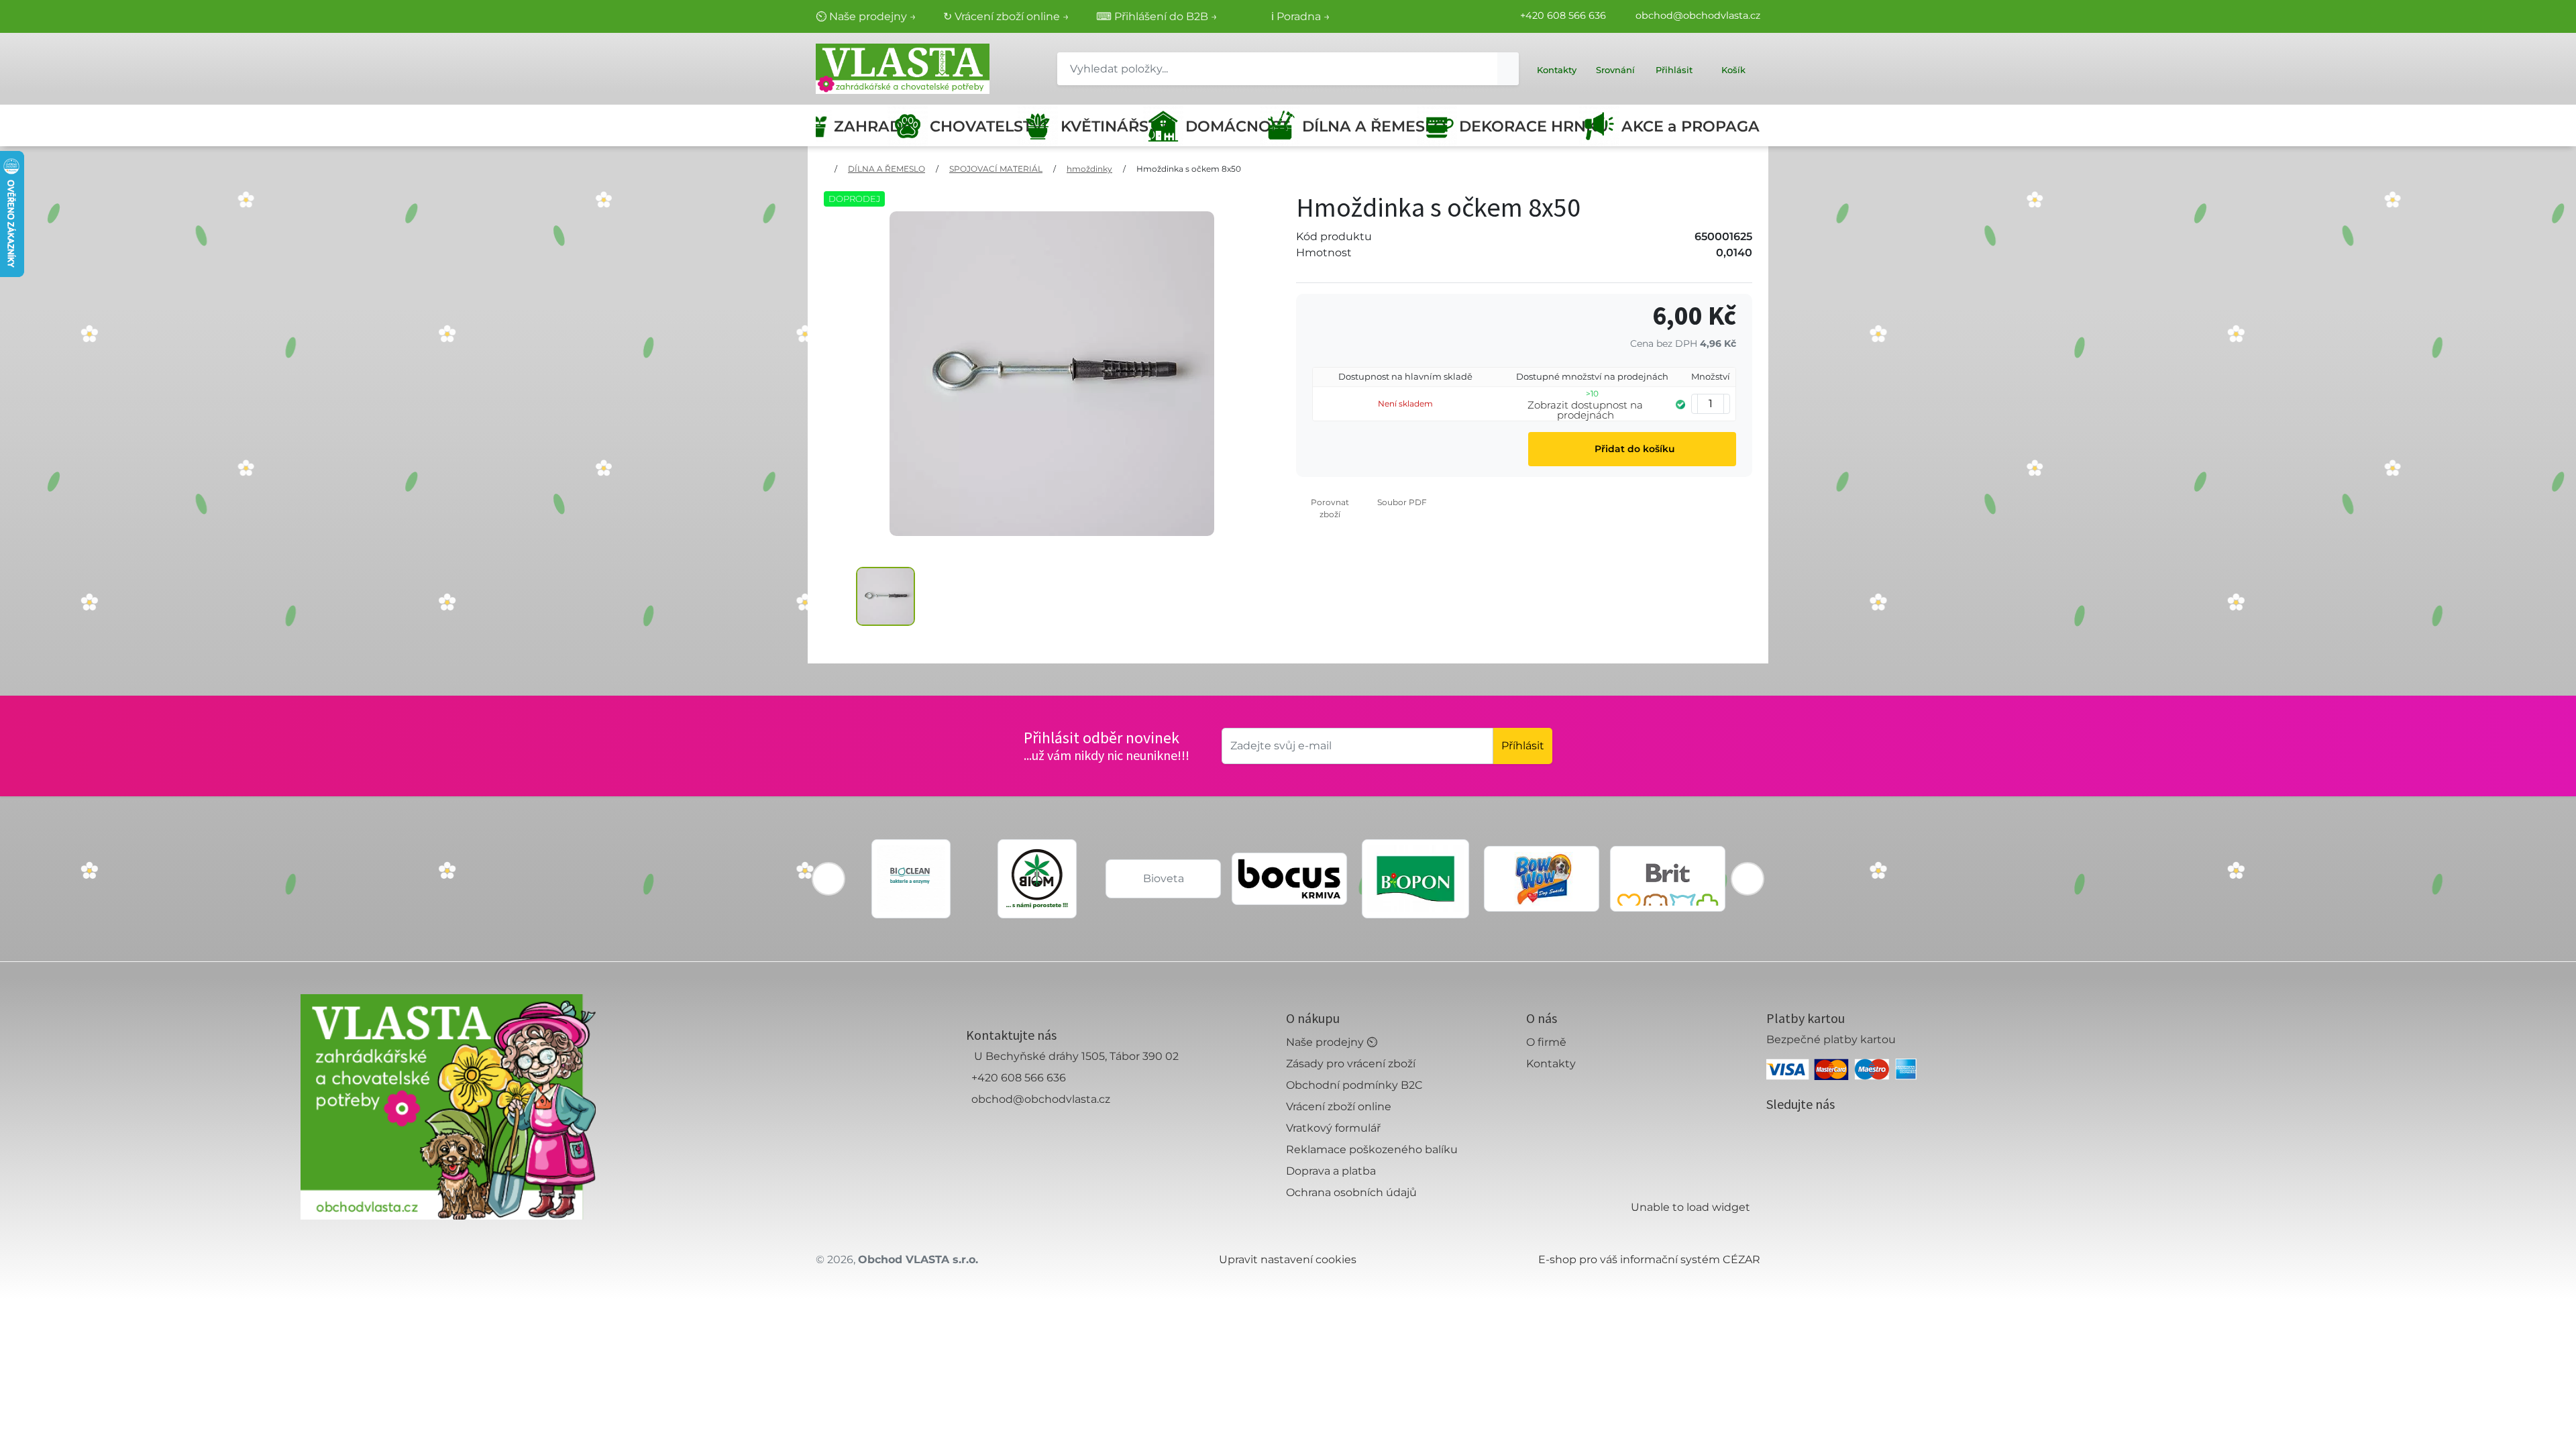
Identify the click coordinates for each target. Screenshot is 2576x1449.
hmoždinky (1089, 169)
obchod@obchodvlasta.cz (1698, 15)
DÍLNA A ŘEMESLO (1364, 126)
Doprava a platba (1331, 1171)
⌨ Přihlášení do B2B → (1157, 16)
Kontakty (1551, 1064)
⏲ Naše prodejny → (866, 16)
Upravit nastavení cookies (1288, 1259)
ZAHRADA (865, 126)
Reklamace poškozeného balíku (1372, 1149)
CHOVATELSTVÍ (978, 126)
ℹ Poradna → (1301, 16)
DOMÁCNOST (1227, 126)
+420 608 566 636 (1563, 15)
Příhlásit (1523, 746)
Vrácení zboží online (1339, 1107)
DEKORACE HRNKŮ (1524, 126)
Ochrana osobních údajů (1351, 1192)
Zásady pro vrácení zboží (1351, 1064)
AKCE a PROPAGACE (1691, 126)
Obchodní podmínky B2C (1354, 1085)
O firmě (1546, 1042)
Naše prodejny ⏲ (1332, 1042)
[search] (1508, 69)
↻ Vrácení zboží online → (1006, 16)
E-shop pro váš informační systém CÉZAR (1649, 1259)
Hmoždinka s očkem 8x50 (1189, 169)
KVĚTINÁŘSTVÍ (1106, 126)
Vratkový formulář (1333, 1128)
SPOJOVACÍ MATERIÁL (996, 169)
